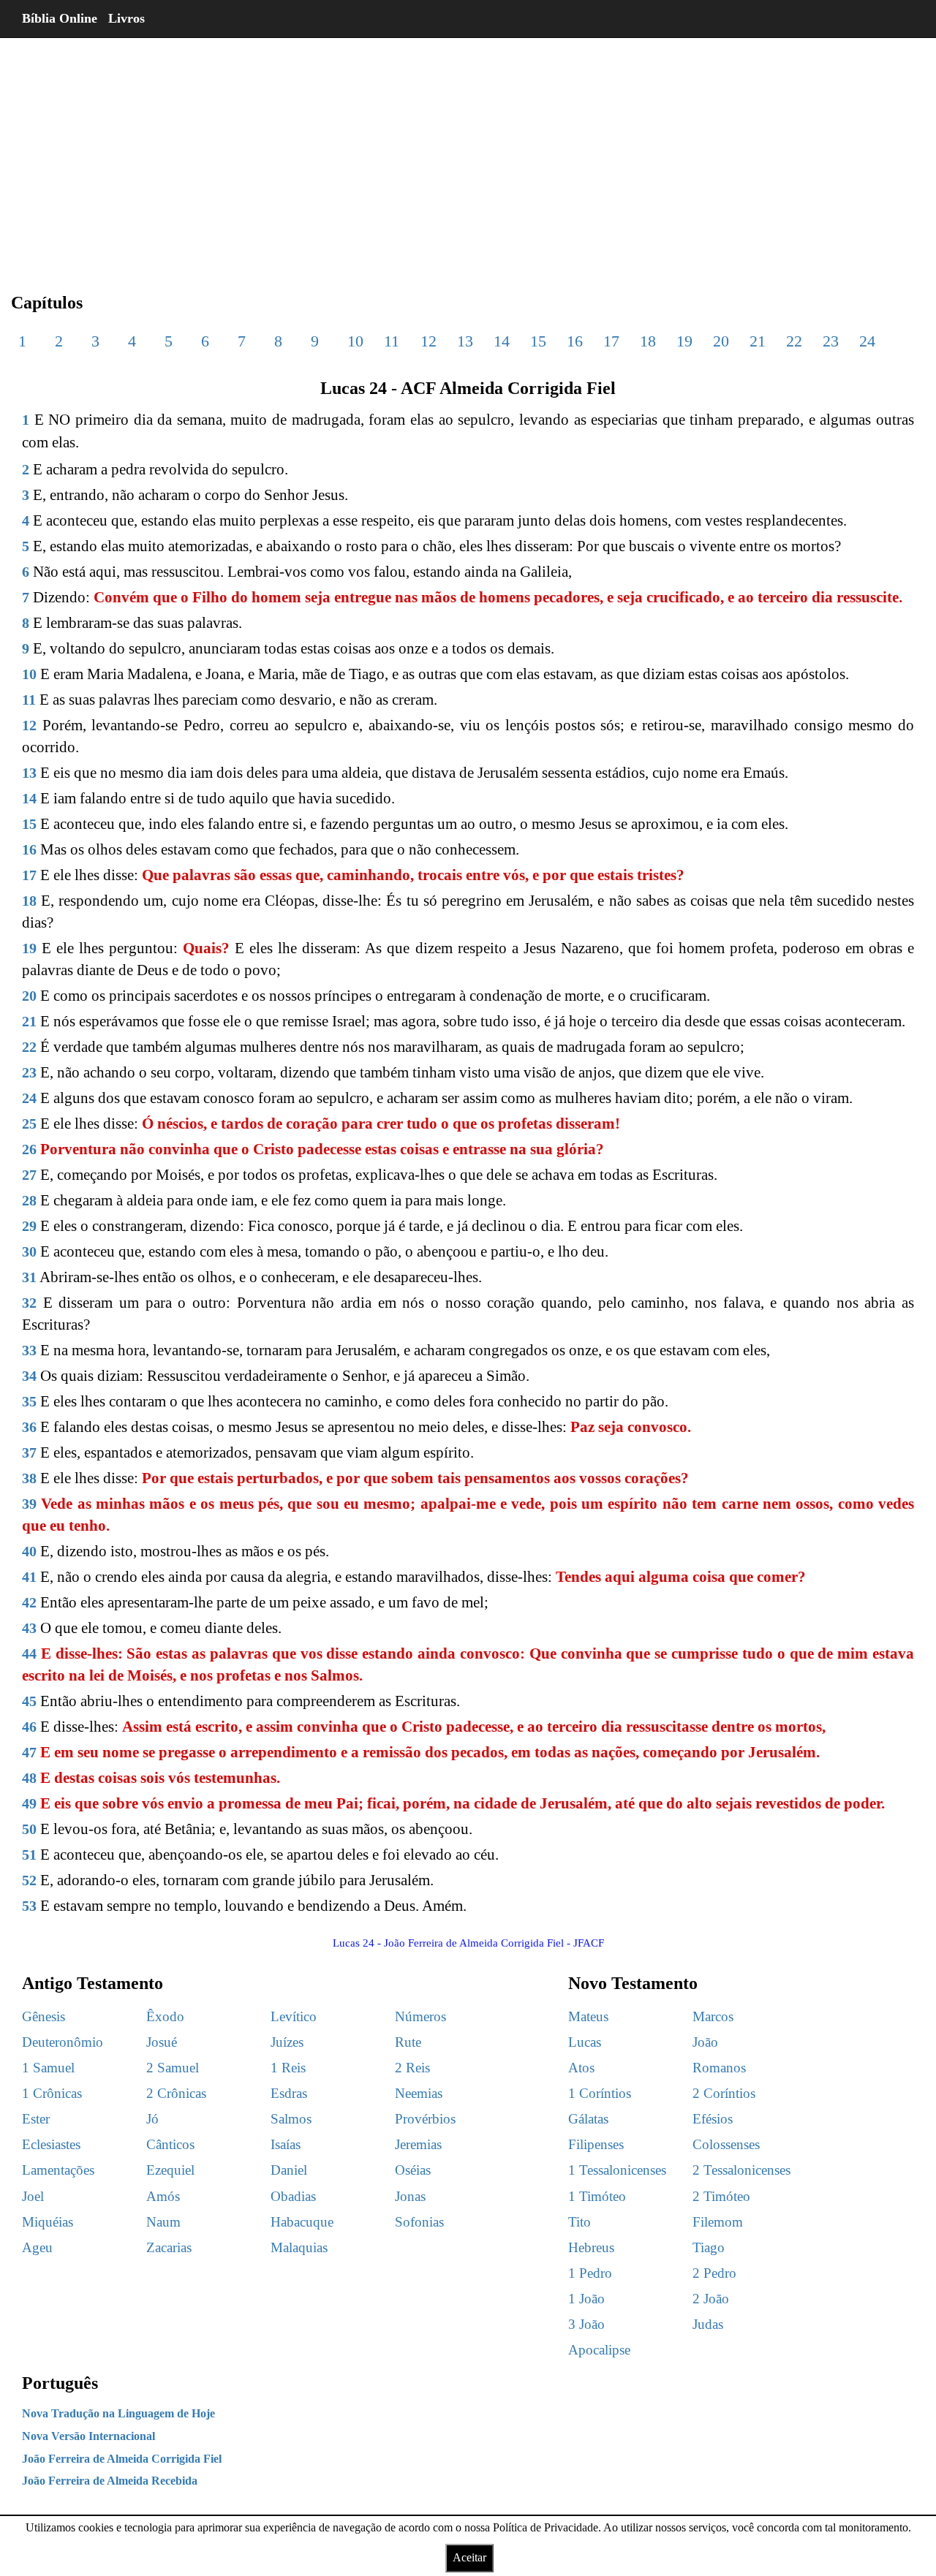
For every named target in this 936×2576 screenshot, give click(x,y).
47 (29, 1752)
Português (60, 2383)
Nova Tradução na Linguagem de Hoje (118, 2413)
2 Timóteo (721, 2196)
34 (29, 1376)
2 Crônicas (176, 2093)
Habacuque (302, 2222)
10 (355, 341)
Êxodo (165, 2016)
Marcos (713, 2016)
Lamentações (58, 2170)
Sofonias (419, 2222)
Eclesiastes (51, 2144)
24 (867, 341)
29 (29, 1226)
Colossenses (726, 2144)
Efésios (713, 2119)
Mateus (588, 2016)
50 (29, 1829)
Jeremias (418, 2144)
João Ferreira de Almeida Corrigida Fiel (122, 2459)
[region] (468, 154)
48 (29, 1778)
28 (29, 1200)
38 (29, 1478)
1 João (586, 2299)
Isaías (286, 2144)
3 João (586, 2324)
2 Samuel (173, 2068)
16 (575, 341)
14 (502, 341)
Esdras (289, 2093)
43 (29, 1628)
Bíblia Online (60, 18)
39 (29, 1504)
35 (29, 1401)
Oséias (413, 2170)
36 (29, 1427)
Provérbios (425, 2119)
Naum (163, 2222)
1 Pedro (590, 2273)
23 (831, 341)
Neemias (419, 2093)
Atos (581, 2068)
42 (29, 1602)
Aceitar (469, 2557)
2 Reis (412, 2068)
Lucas (585, 2042)
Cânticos (170, 2144)
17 (611, 341)
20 (721, 341)
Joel (33, 2196)
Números (420, 2016)
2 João (711, 2299)
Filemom (718, 2222)
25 (29, 1124)
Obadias (293, 2196)
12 (429, 341)
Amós (163, 2196)
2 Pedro (714, 2273)
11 (392, 341)
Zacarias (169, 2247)
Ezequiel (170, 2170)
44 (29, 1653)
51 (29, 1855)
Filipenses (596, 2144)
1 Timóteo (597, 2196)
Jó (152, 2119)
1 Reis (288, 2068)
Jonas (410, 2196)
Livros (127, 18)
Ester (36, 2119)
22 (794, 341)
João (705, 2042)
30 (29, 1251)
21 (758, 341)
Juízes (287, 2042)
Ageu (37, 2247)
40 (29, 1551)
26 (29, 1149)
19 (684, 341)
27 (29, 1175)
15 (538, 341)
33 (29, 1350)
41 (29, 1577)
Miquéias (48, 2222)
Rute (408, 2042)
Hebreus (591, 2247)
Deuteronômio (63, 2042)
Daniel (289, 2170)
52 (29, 1880)
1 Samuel (48, 2068)
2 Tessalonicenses (741, 2170)
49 (29, 1803)
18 (648, 341)
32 (29, 1303)
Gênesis (44, 2016)
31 (29, 1277)
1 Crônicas (52, 2093)
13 (465, 341)
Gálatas (588, 2119)
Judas (708, 2324)
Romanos (719, 2068)
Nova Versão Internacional (88, 2436)
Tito (580, 2222)
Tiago (709, 2247)
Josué (162, 2042)
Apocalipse (599, 2350)
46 (29, 1727)
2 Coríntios (724, 2093)
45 (29, 1701)
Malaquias (299, 2247)
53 (29, 1906)
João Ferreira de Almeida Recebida (110, 2481)
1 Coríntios (600, 2093)
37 (29, 1452)
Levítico (294, 2016)
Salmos (291, 2119)
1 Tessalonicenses (617, 2170)
